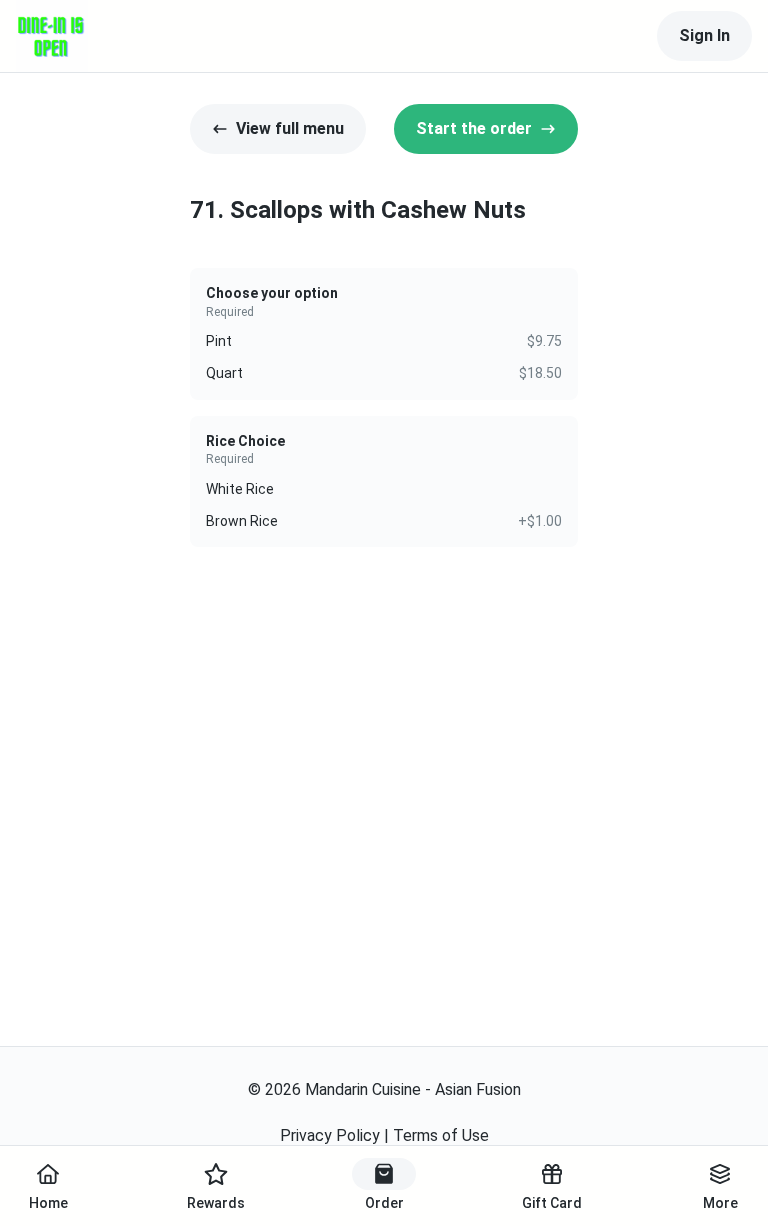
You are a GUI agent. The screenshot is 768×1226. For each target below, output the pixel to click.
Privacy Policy (330, 1135)
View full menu (290, 128)
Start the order (474, 128)
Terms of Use (441, 1135)
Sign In (704, 35)
